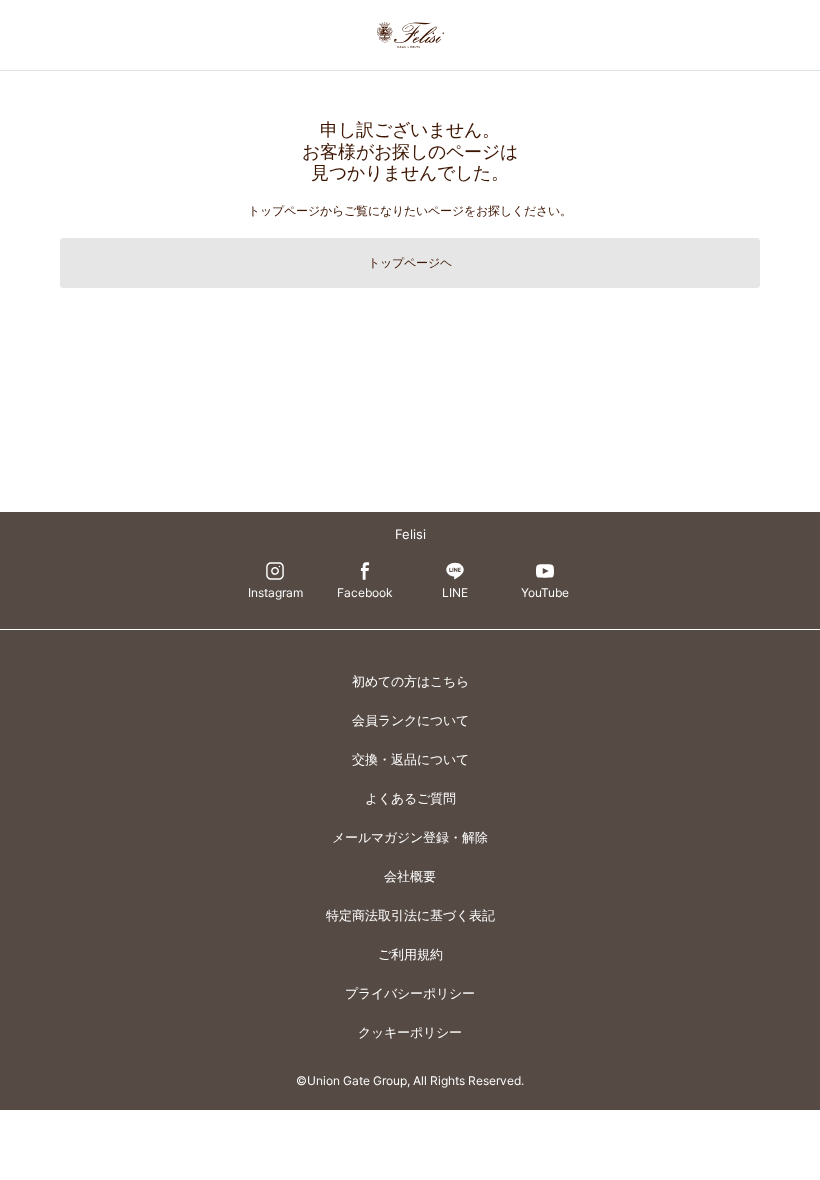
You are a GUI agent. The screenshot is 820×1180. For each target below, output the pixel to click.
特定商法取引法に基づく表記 (410, 915)
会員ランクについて (410, 720)
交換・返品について (410, 759)
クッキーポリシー (410, 1032)
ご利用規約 (410, 954)
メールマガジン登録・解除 (410, 837)
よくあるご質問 (410, 798)
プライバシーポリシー (410, 993)
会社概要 (410, 876)
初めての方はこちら (410, 681)
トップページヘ (410, 262)
